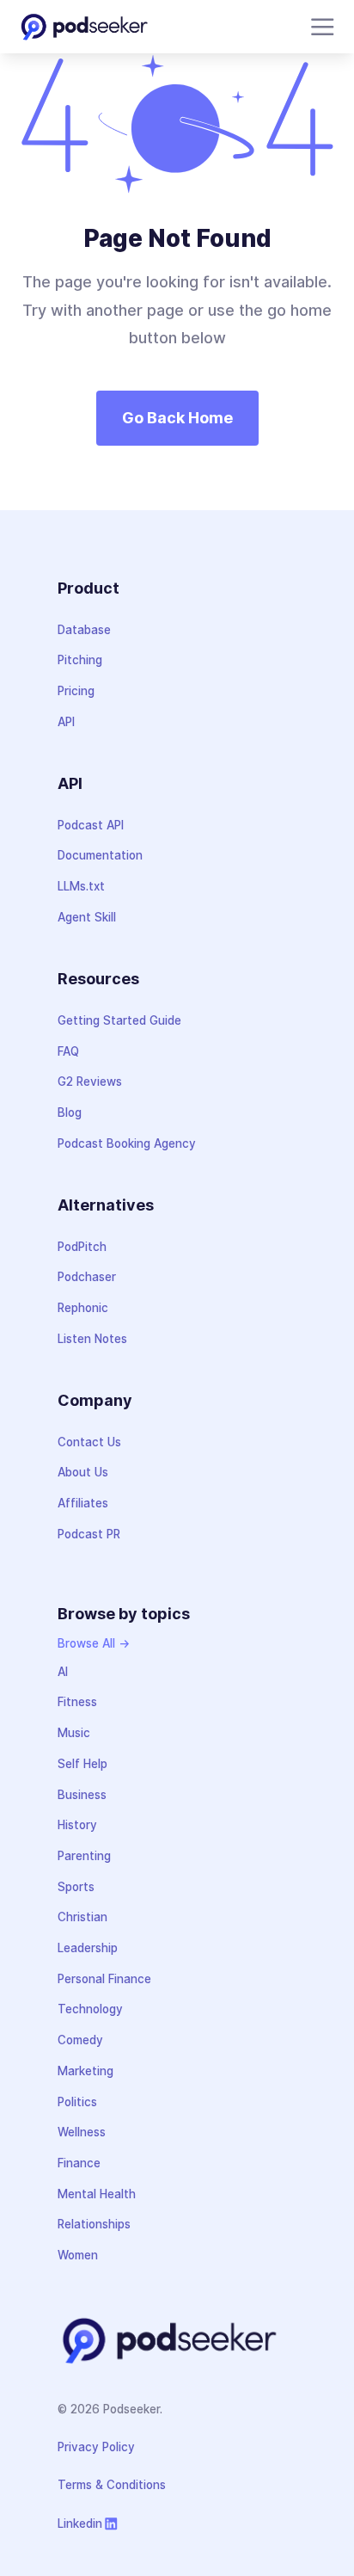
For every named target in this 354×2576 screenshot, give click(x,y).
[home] (84, 27)
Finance (79, 2163)
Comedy (80, 2040)
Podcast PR (89, 1534)
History (77, 1825)
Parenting (84, 1856)
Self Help (82, 1764)
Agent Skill (87, 917)
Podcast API (91, 825)
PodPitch (82, 1247)
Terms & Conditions (112, 2485)
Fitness (77, 1702)
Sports (76, 1887)
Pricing (76, 691)
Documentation (100, 855)
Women (78, 2255)
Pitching (80, 660)
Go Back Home (177, 418)
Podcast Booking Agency (127, 1143)
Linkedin (80, 2524)
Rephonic (83, 1308)
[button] (319, 27)
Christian (82, 1917)
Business (82, 1795)
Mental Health (97, 2194)
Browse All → (94, 1643)
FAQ (68, 1051)
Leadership (88, 1948)
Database (84, 630)
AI (63, 1672)
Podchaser (87, 1277)
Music (74, 1733)
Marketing (85, 2071)
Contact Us (89, 1442)
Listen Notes (92, 1339)
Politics (77, 2102)
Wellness (82, 2132)
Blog (70, 1112)
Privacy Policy (96, 2447)
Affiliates (83, 1503)
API (66, 722)
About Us (83, 1472)
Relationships (94, 2224)
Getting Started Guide (119, 1020)
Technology (90, 2009)
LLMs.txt (81, 886)
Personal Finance (104, 1979)
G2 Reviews (90, 1082)
